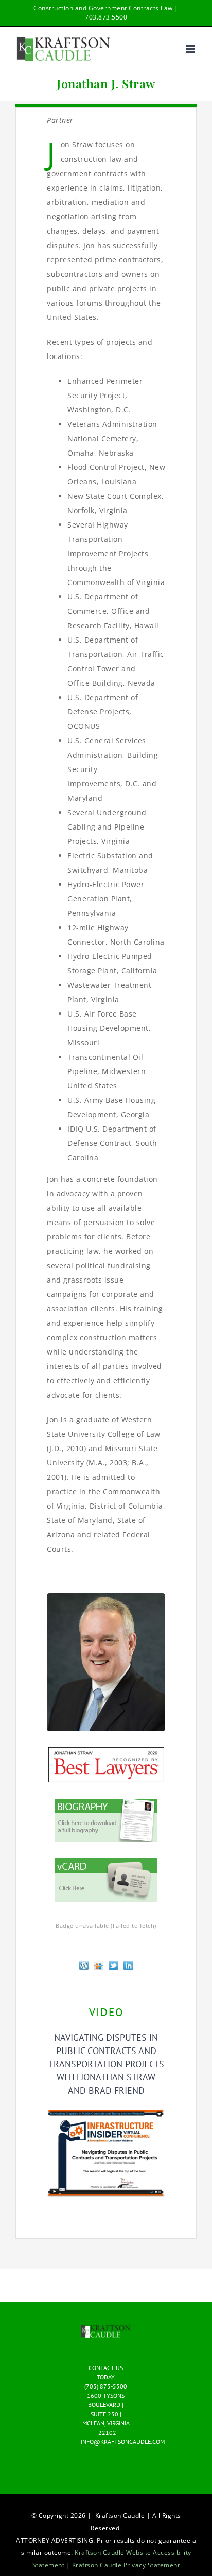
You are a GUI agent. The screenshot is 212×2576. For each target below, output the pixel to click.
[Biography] (106, 1802)
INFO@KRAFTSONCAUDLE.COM (123, 2442)
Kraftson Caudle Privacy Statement (126, 2565)
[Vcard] (106, 1862)
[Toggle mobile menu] (191, 49)
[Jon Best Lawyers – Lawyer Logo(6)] (106, 1751)
